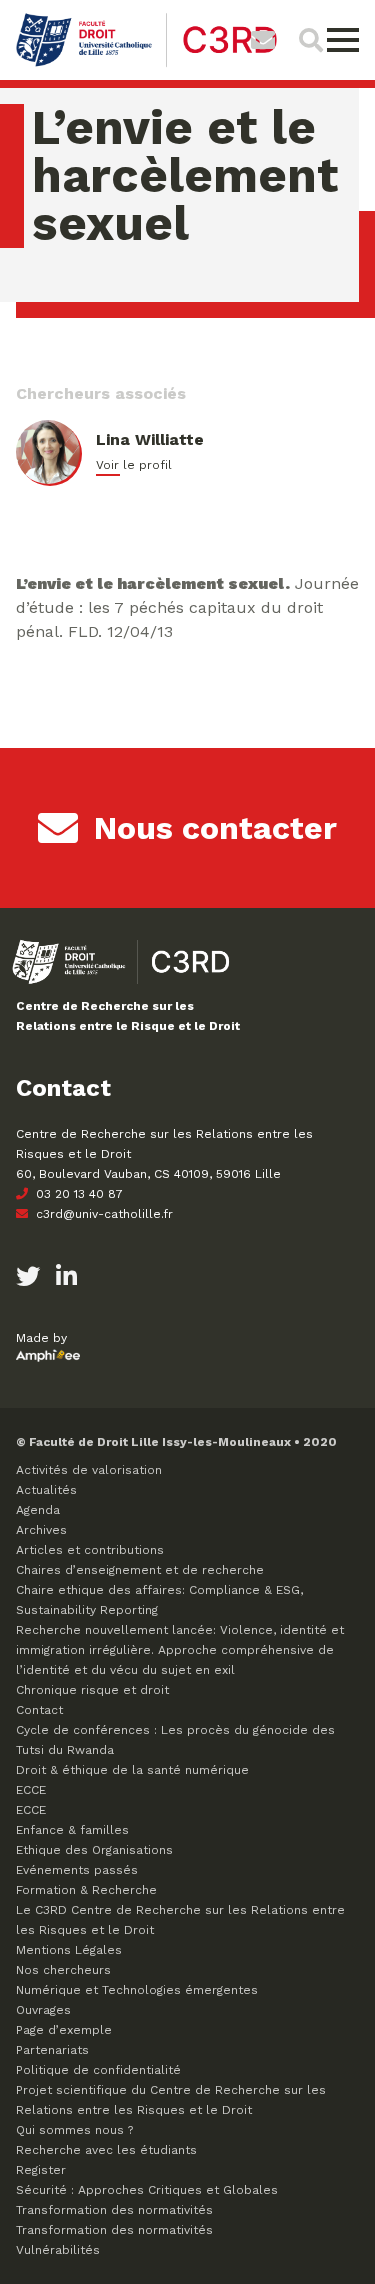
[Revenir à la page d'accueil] (146, 64)
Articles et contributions (90, 1550)
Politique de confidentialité (98, 2070)
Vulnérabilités (58, 2250)
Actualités (46, 1490)
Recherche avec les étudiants (106, 2150)
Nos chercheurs (63, 1970)
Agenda (38, 1510)
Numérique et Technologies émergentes (137, 1990)
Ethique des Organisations (94, 1850)
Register (41, 2170)
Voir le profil (134, 465)
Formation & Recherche (86, 1890)
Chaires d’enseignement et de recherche (140, 1570)
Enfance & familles (72, 1830)
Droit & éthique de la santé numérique (132, 1770)
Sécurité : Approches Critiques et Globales (147, 2190)
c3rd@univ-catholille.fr (102, 1214)
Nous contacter (215, 828)
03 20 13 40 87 (77, 1194)
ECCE (31, 1790)
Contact (39, 1710)
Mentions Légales (69, 1950)
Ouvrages (43, 2010)
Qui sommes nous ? (74, 2130)
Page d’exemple (64, 2030)
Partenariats (52, 2050)
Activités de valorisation (89, 1470)
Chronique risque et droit (92, 1690)
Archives (41, 1530)
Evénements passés (77, 1870)
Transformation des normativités (114, 2210)
